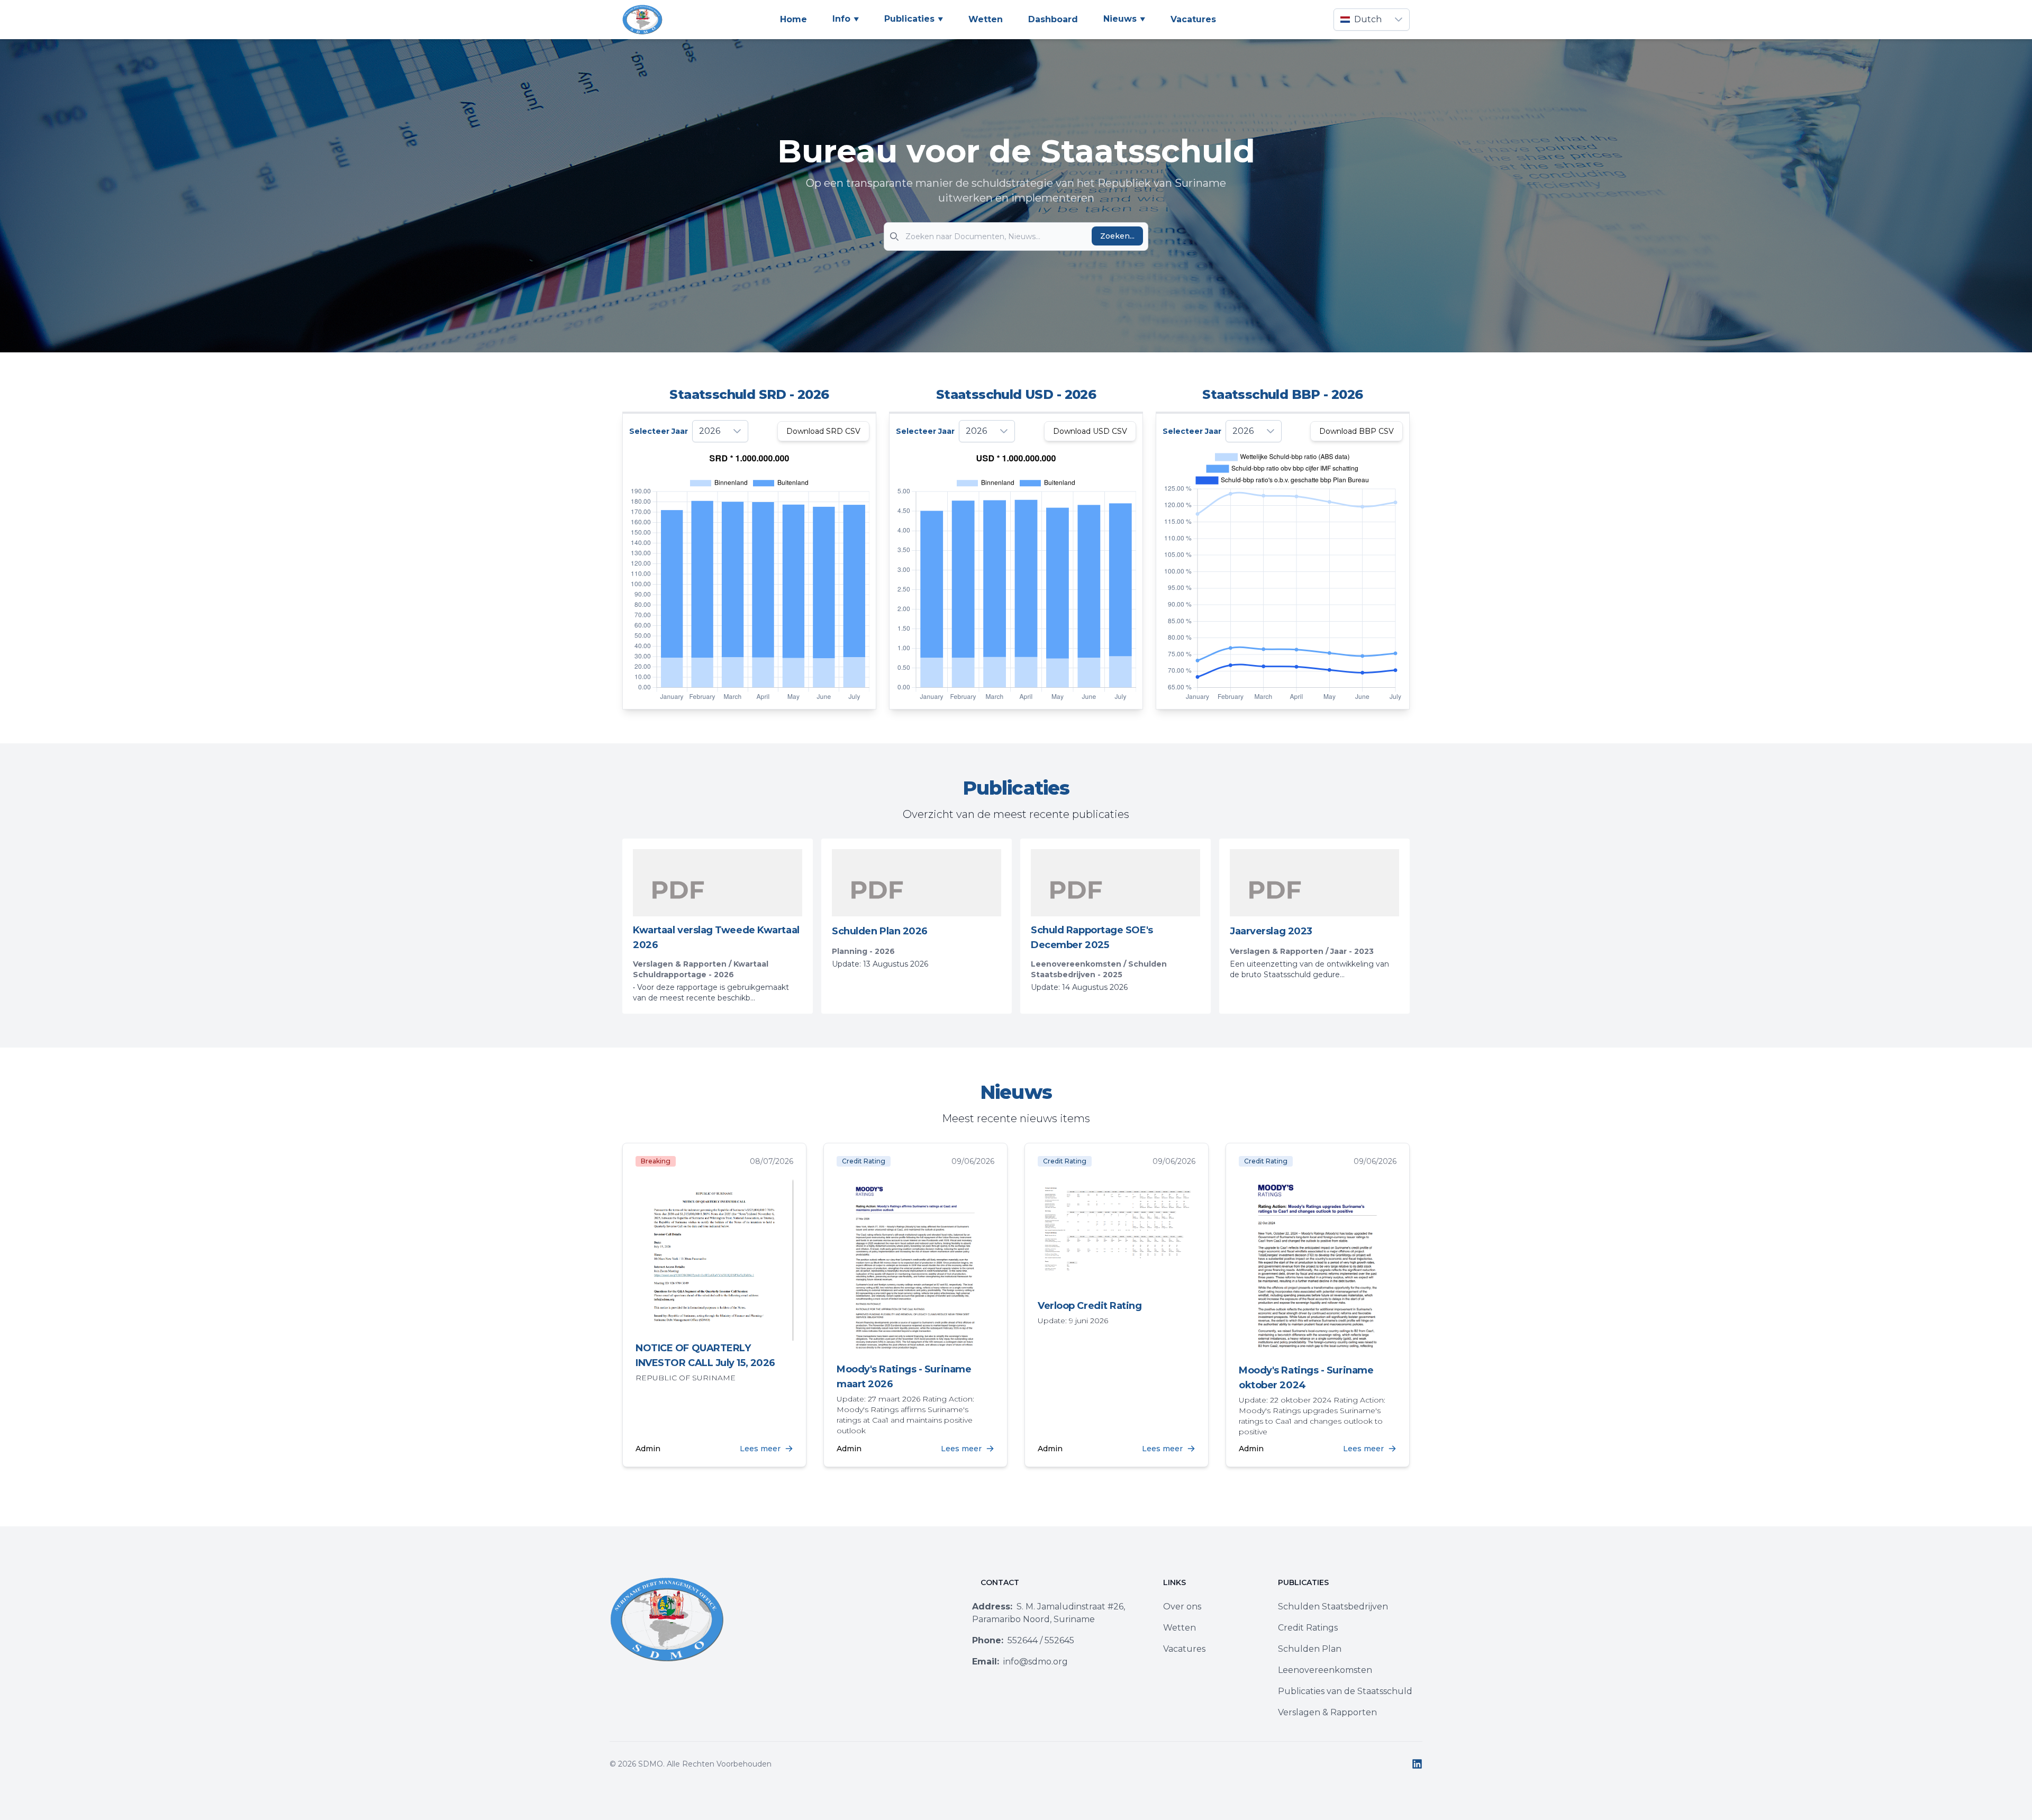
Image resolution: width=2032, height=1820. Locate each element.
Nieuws (1120, 19)
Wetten (986, 19)
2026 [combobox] (710, 431)
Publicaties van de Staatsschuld (1345, 1691)
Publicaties (909, 19)
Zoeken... (1117, 236)
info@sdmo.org (1020, 1662)
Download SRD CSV (823, 431)
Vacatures (1193, 19)
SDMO (651, 1764)
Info (841, 19)
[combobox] (1361, 20)
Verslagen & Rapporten (1327, 1712)
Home (793, 19)
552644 (1005, 1640)
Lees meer (760, 1449)
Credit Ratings (1308, 1628)
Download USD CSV (1090, 431)
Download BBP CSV (1357, 431)
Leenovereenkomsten (1325, 1670)
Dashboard (1053, 19)
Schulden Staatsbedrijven (1333, 1607)
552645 (1059, 1640)
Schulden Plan (1310, 1649)
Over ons (1182, 1607)
